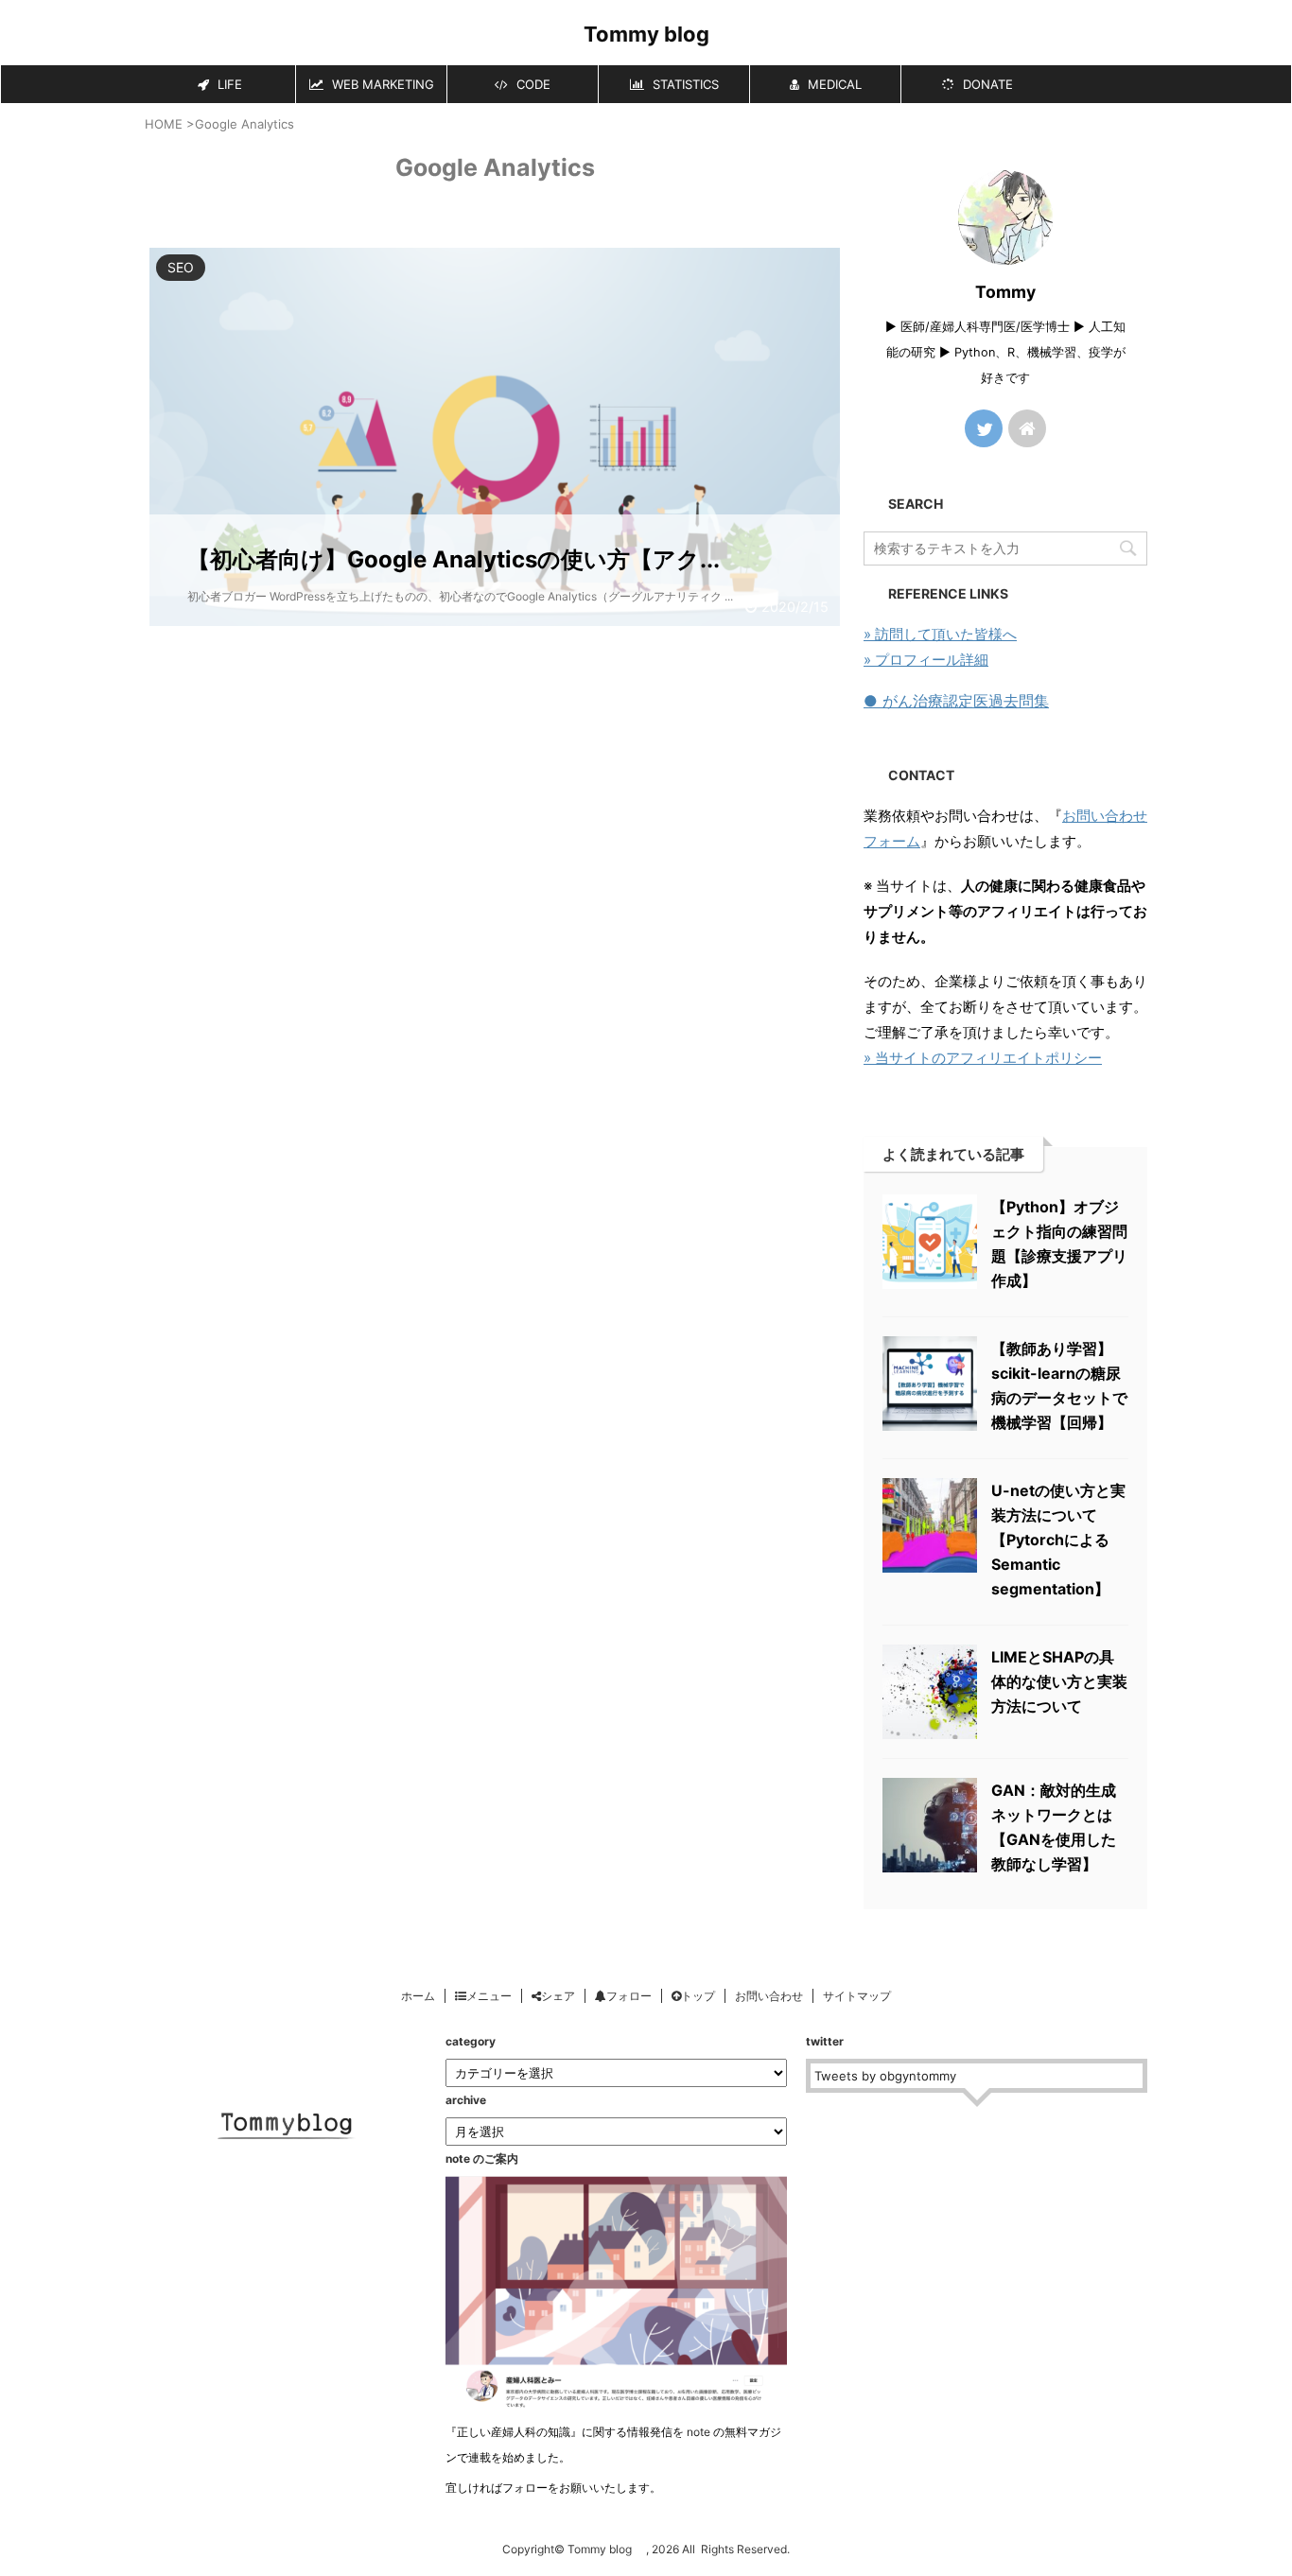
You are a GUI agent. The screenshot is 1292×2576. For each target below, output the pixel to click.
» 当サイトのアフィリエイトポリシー (983, 1058)
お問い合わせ (769, 1996)
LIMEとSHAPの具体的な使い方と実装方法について (1059, 1681)
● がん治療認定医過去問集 (956, 701)
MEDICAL (833, 84)
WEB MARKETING (381, 84)
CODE (532, 84)
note (698, 2432)
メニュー (489, 1996)
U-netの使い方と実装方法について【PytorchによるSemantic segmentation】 (1058, 1540)
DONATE (986, 84)
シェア (558, 1996)
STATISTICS (684, 84)
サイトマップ (857, 1996)
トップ (698, 1996)
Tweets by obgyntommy (885, 2076)
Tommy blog (657, 34)
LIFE (228, 84)
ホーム (418, 1996)
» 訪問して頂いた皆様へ (940, 634)
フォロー (629, 1996)
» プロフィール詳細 (926, 660)
